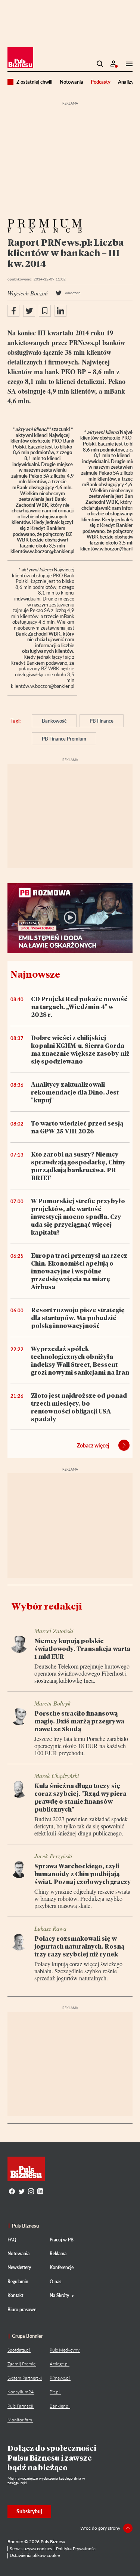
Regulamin (18, 2282)
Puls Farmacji (20, 2406)
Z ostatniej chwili (34, 82)
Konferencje (62, 2267)
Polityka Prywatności (76, 2549)
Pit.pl (55, 2392)
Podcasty (101, 82)
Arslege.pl (59, 2364)
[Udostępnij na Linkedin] (60, 311)
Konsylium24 (21, 2392)
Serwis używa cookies (31, 2549)
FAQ (12, 2240)
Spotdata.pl (19, 2350)
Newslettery (19, 2267)
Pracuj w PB (62, 2240)
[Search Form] (100, 64)
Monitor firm (20, 2420)
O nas (55, 2282)
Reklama (58, 2254)
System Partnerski (25, 2378)
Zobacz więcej (93, 1445)
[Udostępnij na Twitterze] (29, 311)
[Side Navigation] (127, 64)
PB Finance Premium (64, 739)
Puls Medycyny (65, 2350)
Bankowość (54, 721)
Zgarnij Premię (21, 2364)
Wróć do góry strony (100, 2528)
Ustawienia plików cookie (35, 2555)
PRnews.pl (60, 2378)
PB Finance (102, 721)
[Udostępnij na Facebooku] (13, 311)
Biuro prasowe (22, 2310)
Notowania (71, 82)
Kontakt (15, 2295)
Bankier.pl (60, 2406)
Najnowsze (35, 974)
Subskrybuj (29, 2511)
